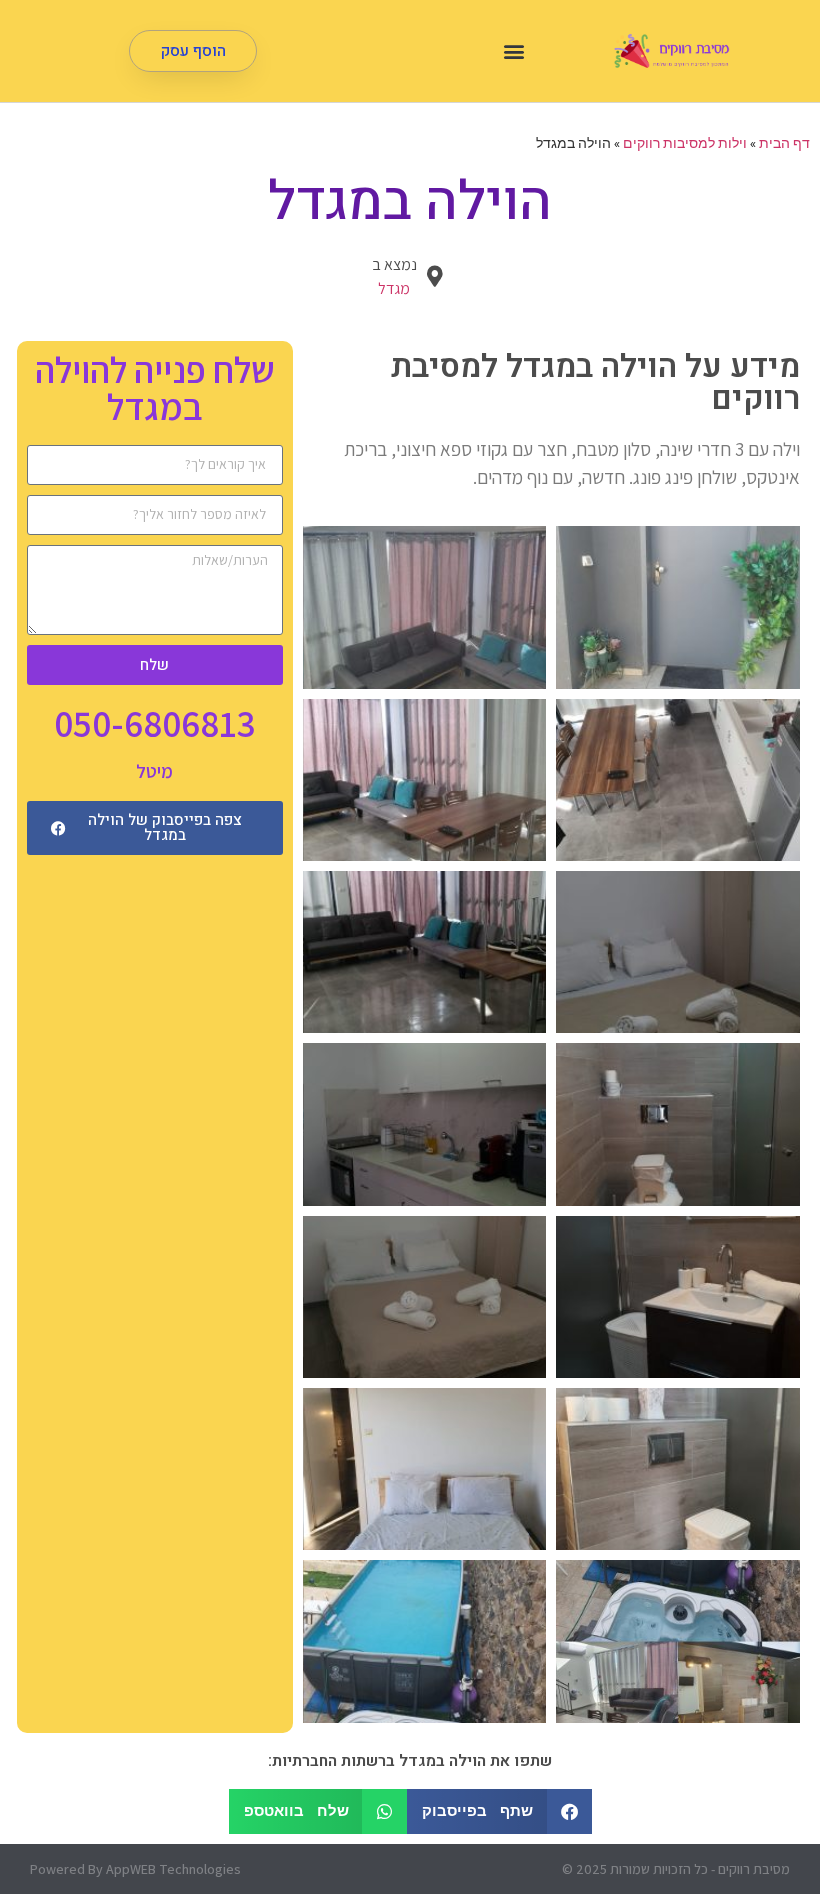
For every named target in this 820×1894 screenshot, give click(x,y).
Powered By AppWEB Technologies (135, 1869)
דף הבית (784, 143)
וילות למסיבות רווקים (685, 143)
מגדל (394, 288)
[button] (513, 51)
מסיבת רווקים (754, 1869)
